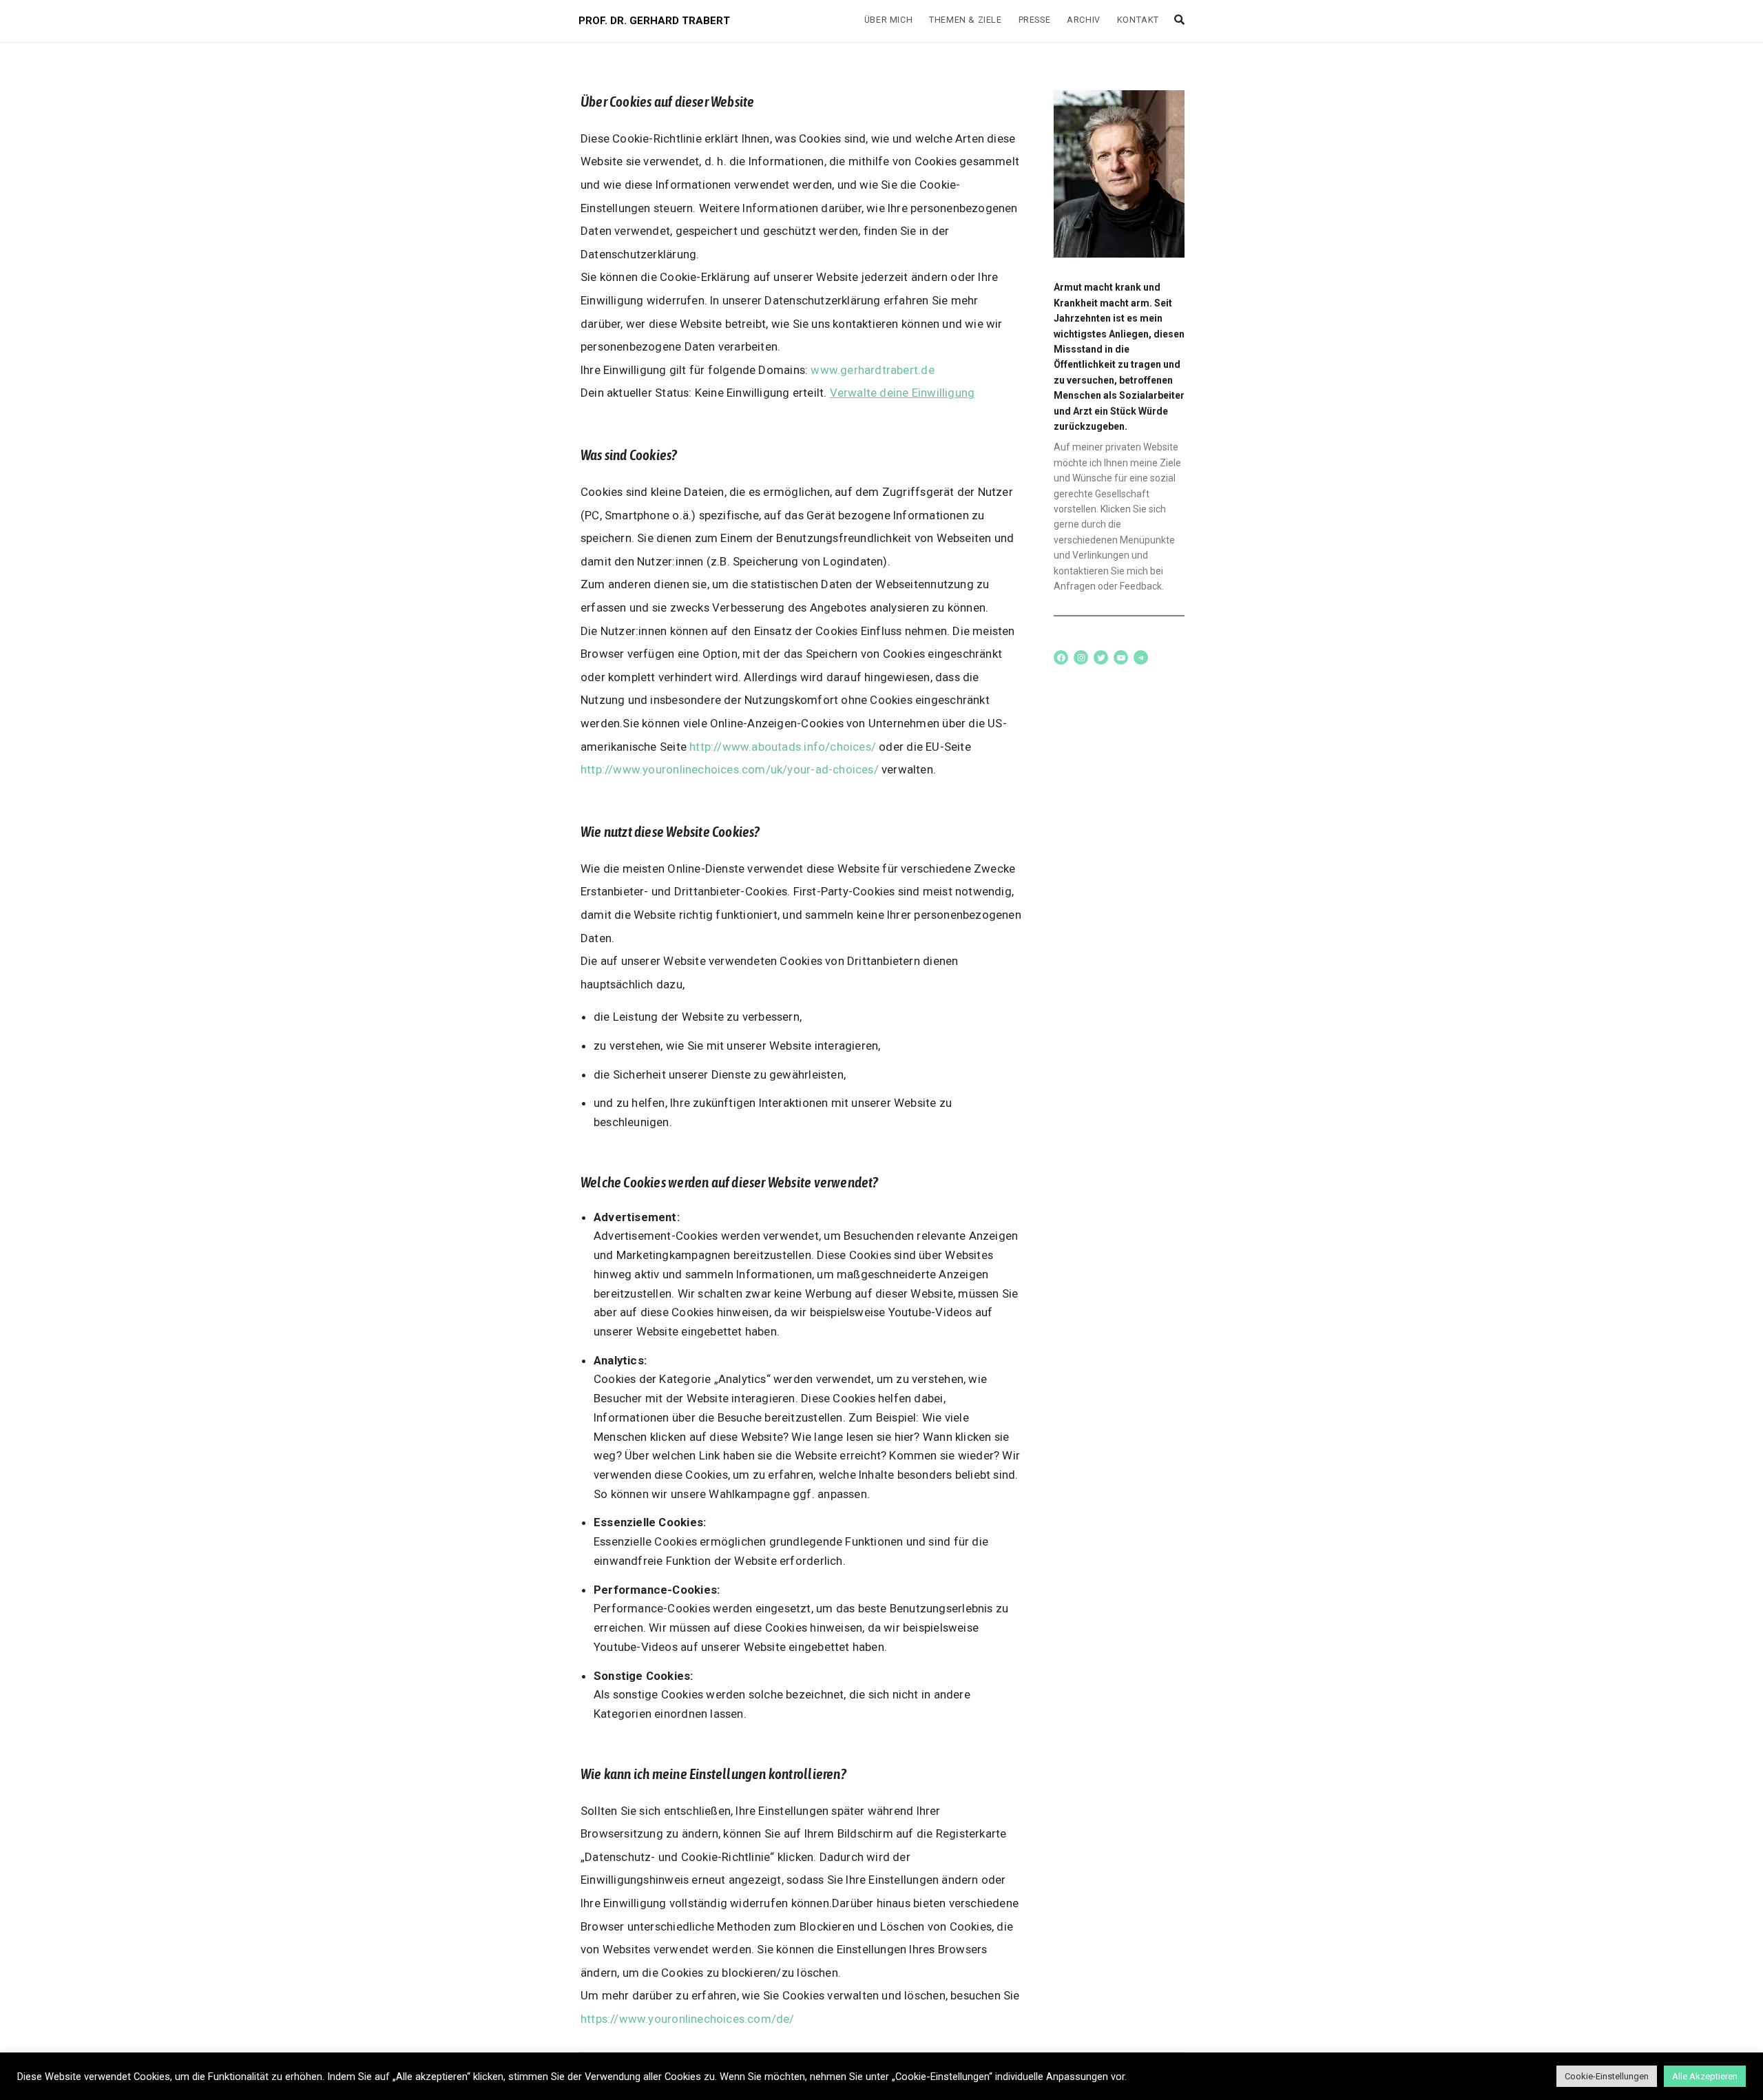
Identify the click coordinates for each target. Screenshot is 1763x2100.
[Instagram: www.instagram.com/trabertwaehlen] (1081, 657)
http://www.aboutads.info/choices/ (783, 747)
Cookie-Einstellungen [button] (1607, 2076)
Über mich (888, 20)
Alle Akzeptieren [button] (1705, 2076)
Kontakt (1138, 20)
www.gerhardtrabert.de (872, 370)
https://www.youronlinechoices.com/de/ (688, 2019)
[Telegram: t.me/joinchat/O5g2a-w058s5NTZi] (1141, 657)
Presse (1035, 20)
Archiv (1084, 20)
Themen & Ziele (965, 20)
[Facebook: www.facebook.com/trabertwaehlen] (1061, 657)
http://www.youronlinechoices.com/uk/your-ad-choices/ (730, 769)
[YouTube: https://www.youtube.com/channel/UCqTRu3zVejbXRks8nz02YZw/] (1121, 657)
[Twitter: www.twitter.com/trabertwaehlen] (1101, 657)
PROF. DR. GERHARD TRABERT (654, 21)
